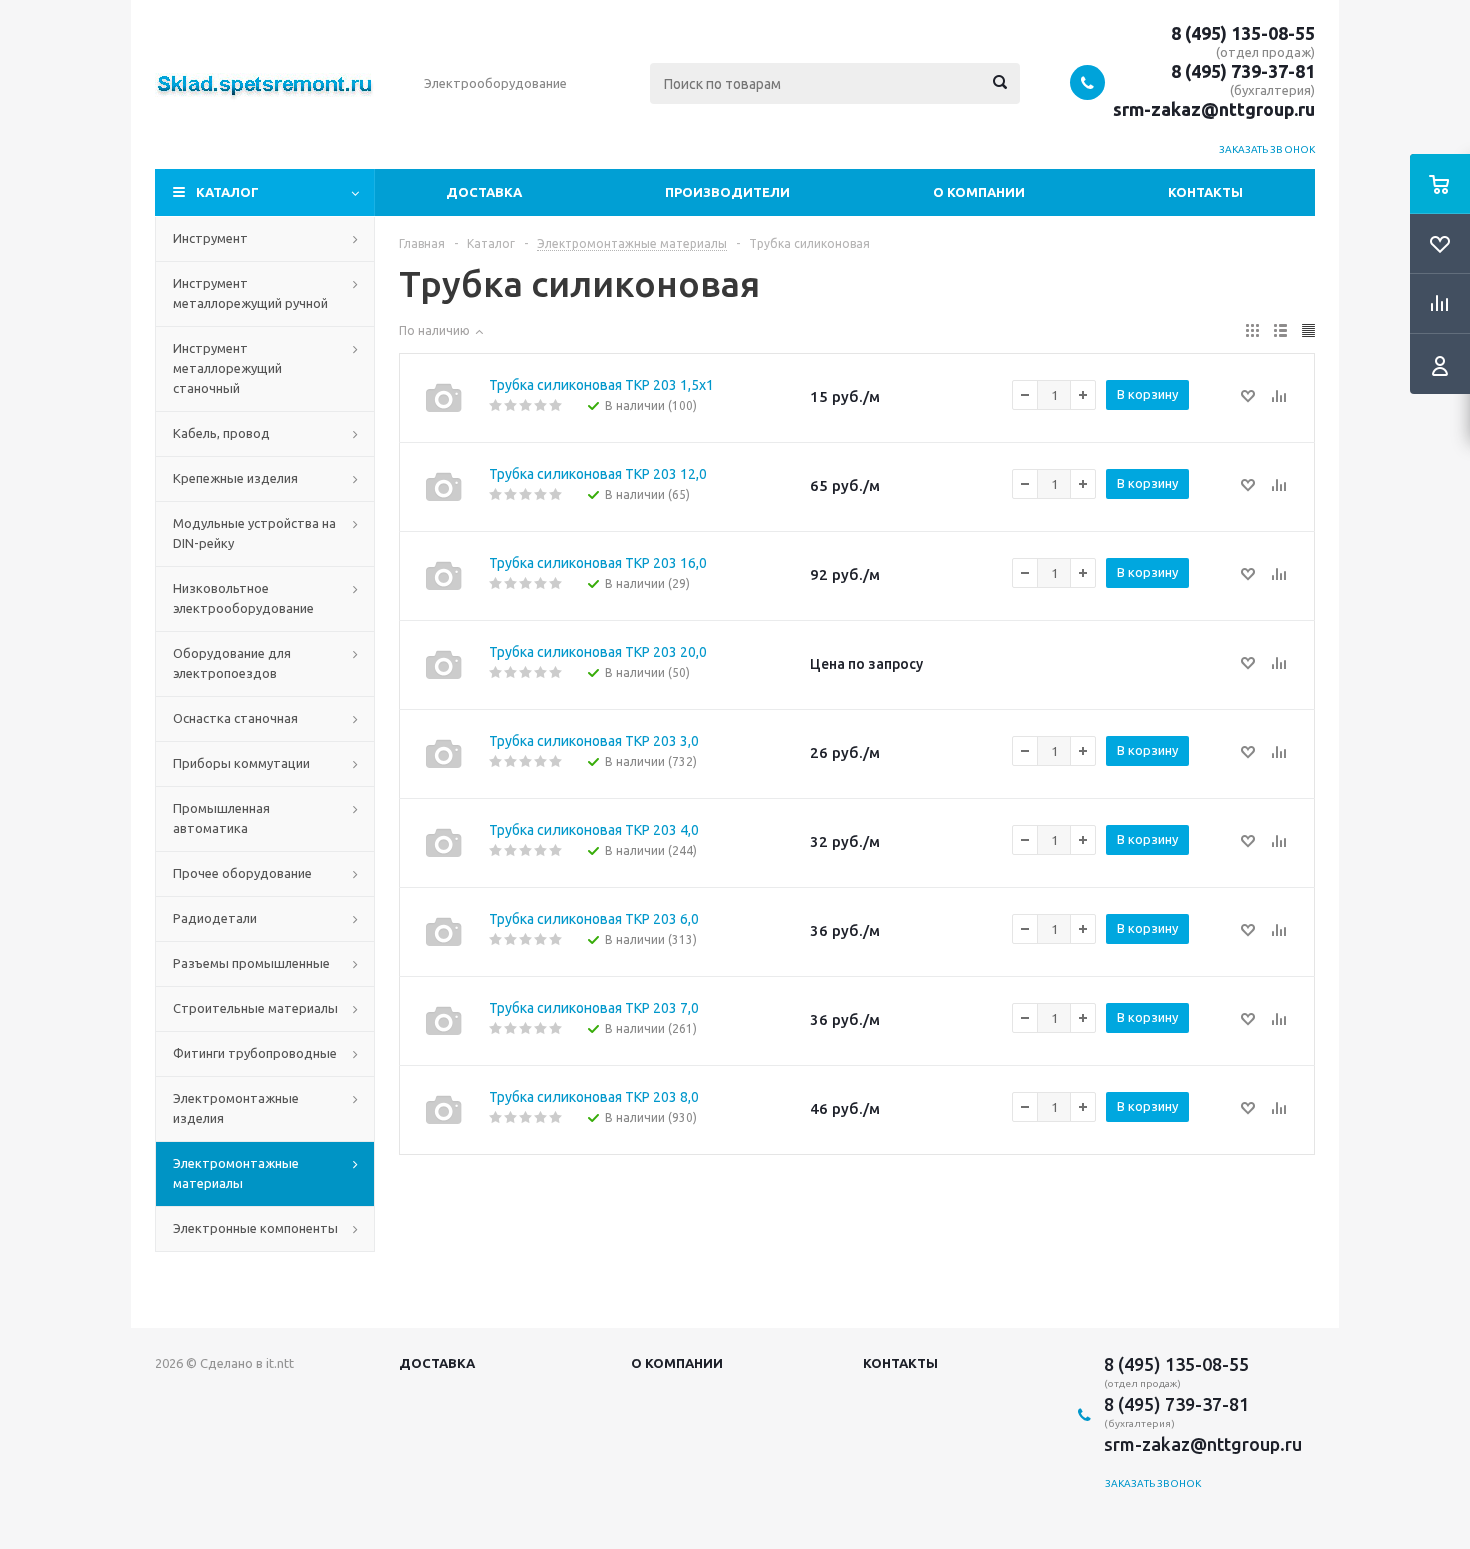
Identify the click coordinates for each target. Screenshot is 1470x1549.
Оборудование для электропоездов (232, 663)
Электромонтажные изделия (236, 1108)
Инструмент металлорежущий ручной (250, 293)
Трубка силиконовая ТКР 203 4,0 (594, 830)
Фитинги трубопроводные (255, 1053)
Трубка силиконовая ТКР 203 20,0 (598, 652)
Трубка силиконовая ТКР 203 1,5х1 (601, 385)
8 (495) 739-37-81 (1243, 71)
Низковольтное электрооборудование (243, 598)
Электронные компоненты (255, 1228)
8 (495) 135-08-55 (1243, 33)
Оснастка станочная (235, 718)
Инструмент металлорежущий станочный (227, 368)
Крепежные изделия (235, 478)
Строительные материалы (255, 1008)
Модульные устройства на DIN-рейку (254, 533)
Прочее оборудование (242, 873)
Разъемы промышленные (251, 963)
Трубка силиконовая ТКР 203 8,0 (594, 1097)
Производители (727, 192)
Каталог (227, 192)
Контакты (1205, 192)
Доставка (484, 192)
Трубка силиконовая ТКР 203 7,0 (594, 1008)
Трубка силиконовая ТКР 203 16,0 (598, 563)
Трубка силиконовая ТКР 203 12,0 (598, 474)
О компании (979, 192)
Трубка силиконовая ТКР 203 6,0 (594, 919)
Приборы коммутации (241, 763)
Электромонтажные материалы (236, 1173)
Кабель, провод (221, 433)
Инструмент (210, 238)
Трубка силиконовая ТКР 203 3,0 (594, 741)
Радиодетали (215, 918)
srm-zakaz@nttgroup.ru (1214, 109)
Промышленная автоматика (221, 818)
